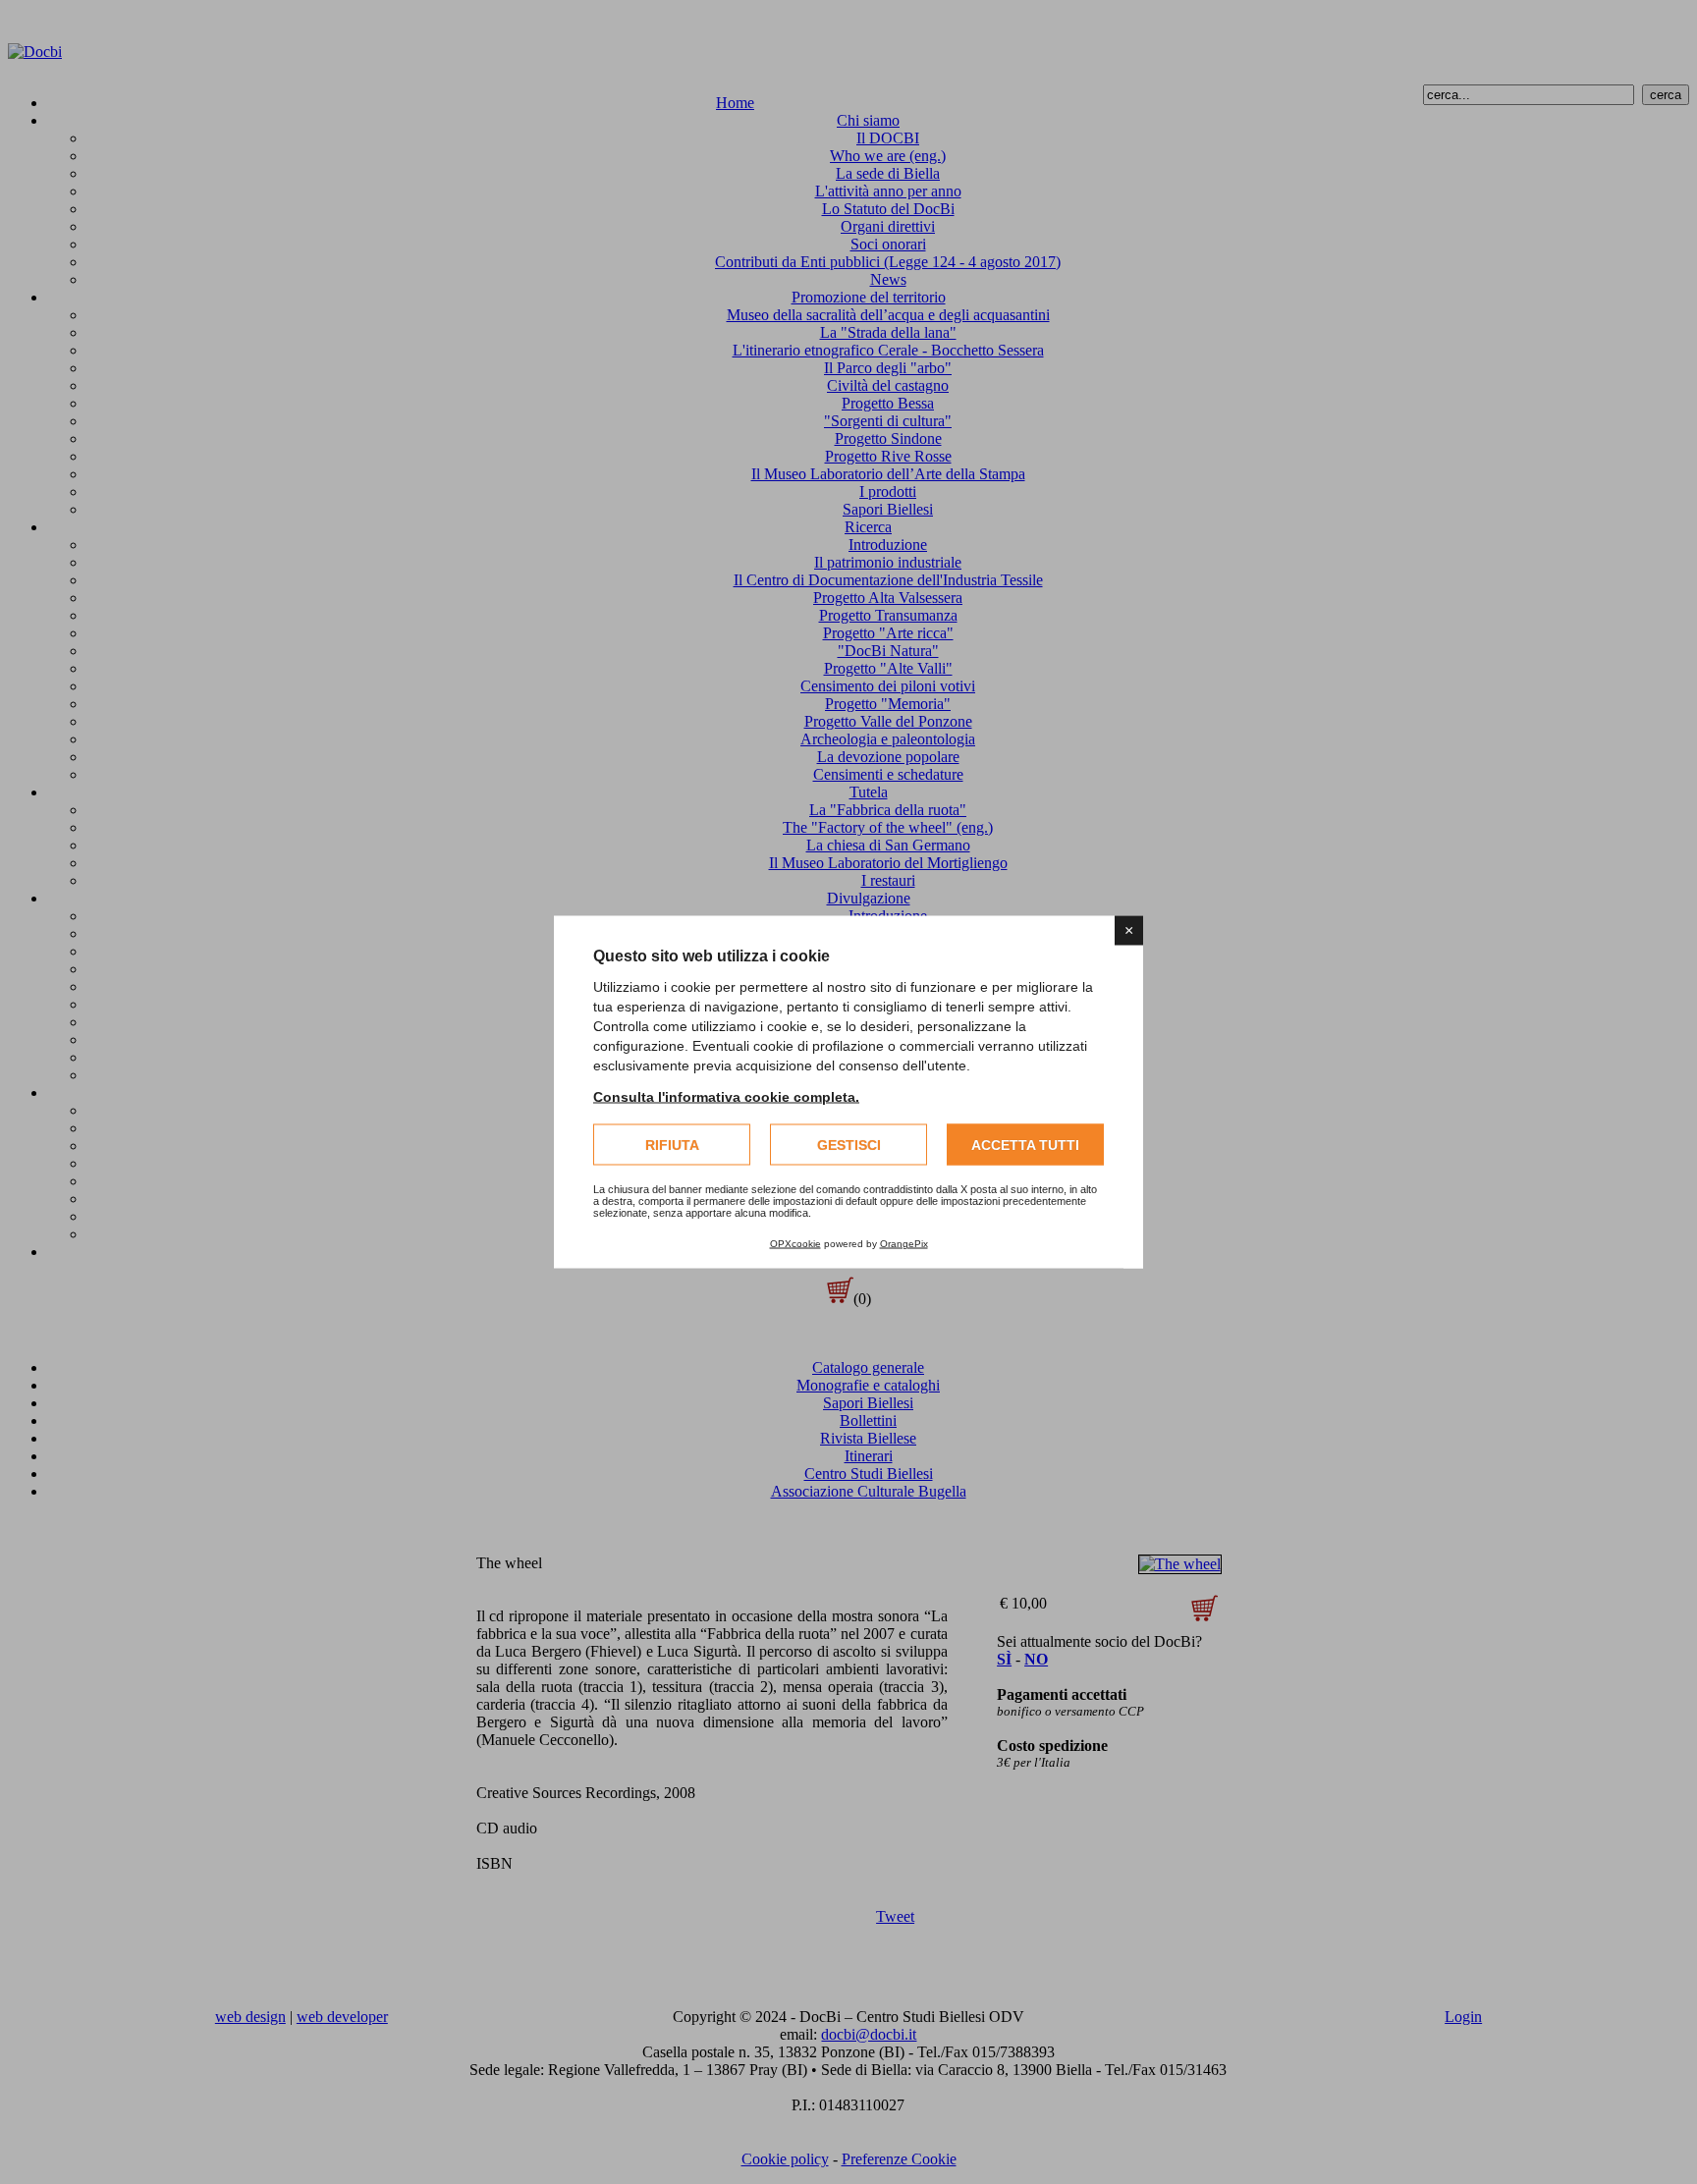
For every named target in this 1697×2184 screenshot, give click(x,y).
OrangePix (904, 1244)
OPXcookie (795, 1244)
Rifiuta (672, 1145)
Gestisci (849, 1145)
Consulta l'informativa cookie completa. (726, 1097)
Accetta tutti (1025, 1145)
